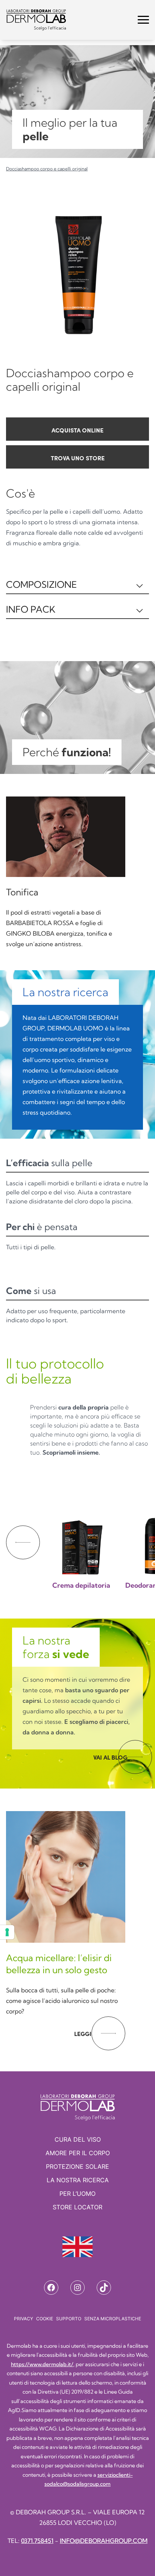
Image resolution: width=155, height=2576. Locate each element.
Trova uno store (78, 458)
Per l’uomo (77, 2194)
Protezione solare (77, 2166)
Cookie (45, 2319)
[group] (81, 1535)
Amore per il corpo (78, 2153)
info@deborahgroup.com (104, 2541)
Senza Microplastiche (113, 2319)
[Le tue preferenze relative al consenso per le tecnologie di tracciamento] (7, 1932)
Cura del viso (78, 2139)
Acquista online (77, 430)
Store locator (77, 2207)
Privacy (24, 2319)
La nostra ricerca (78, 2180)
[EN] (77, 2247)
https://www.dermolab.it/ (42, 2364)
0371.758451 (37, 2541)
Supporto (69, 2319)
